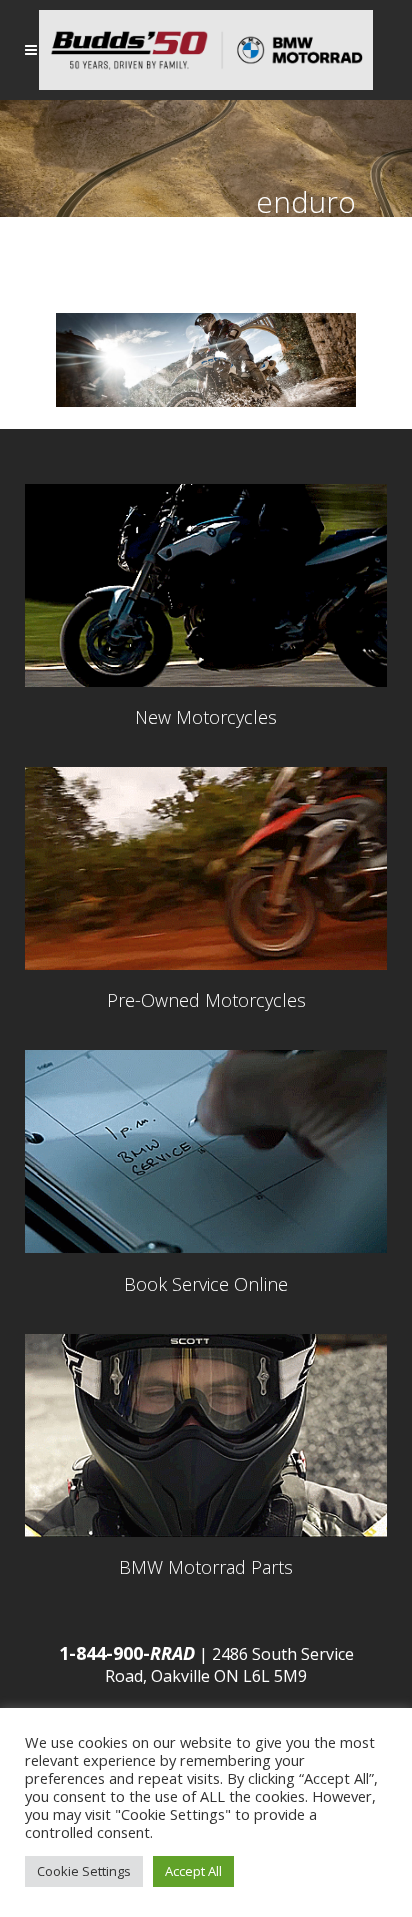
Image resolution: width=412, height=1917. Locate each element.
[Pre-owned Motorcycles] (206, 868)
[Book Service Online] (206, 1151)
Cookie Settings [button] (84, 1871)
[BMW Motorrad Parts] (206, 1435)
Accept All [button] (193, 1871)
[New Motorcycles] (206, 585)
